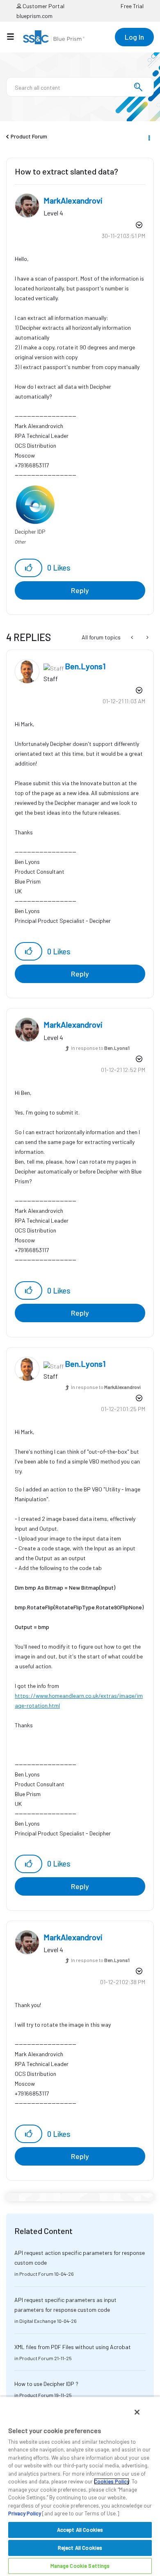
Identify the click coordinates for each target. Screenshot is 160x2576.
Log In (134, 37)
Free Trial (132, 6)
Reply (80, 590)
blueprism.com (34, 16)
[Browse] (15, 36)
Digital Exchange (38, 2321)
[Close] (137, 2412)
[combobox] (80, 87)
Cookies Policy (112, 2481)
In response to (100, 1048)
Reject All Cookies (80, 2548)
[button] (29, 568)
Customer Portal (43, 6)
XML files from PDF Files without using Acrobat (73, 2347)
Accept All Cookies (80, 2530)
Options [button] (149, 137)
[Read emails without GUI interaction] (133, 637)
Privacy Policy (25, 2513)
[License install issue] (147, 637)
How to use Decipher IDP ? (46, 2384)
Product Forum (29, 136)
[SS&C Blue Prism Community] (54, 37)
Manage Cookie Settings (80, 2566)
